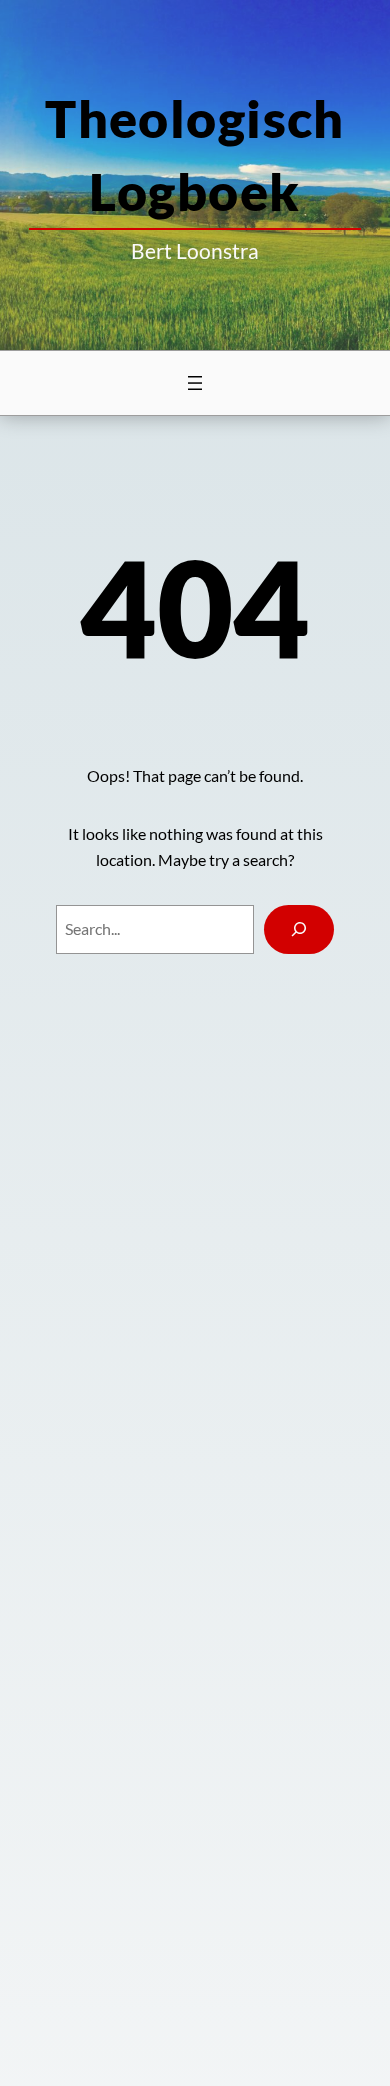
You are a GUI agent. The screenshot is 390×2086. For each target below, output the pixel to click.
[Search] (299, 929)
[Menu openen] (195, 383)
